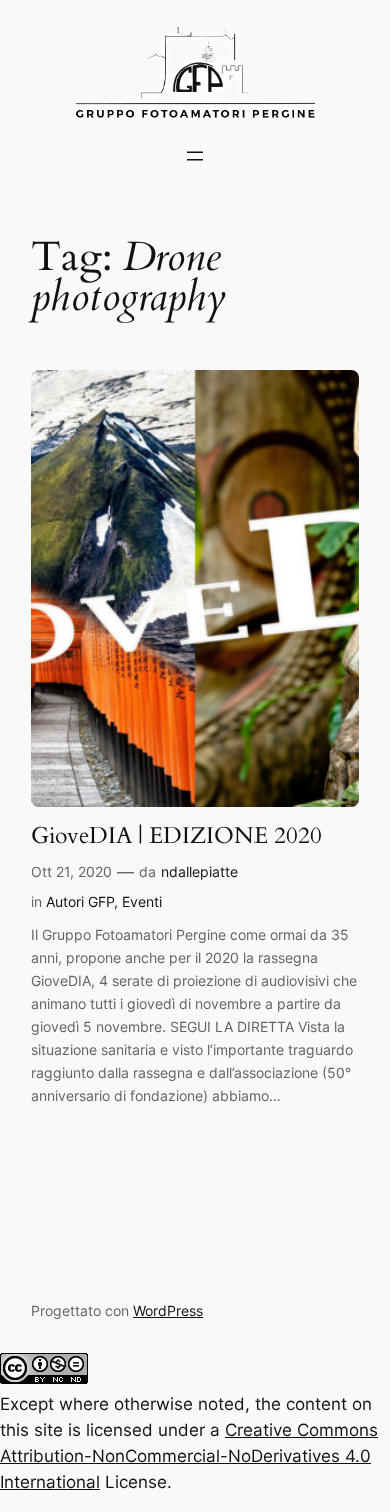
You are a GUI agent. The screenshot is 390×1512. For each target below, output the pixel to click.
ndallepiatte (199, 871)
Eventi (142, 901)
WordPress (168, 1310)
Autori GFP (80, 901)
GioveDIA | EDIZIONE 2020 (176, 835)
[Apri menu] (195, 156)
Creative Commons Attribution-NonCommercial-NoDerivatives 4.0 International (189, 1456)
